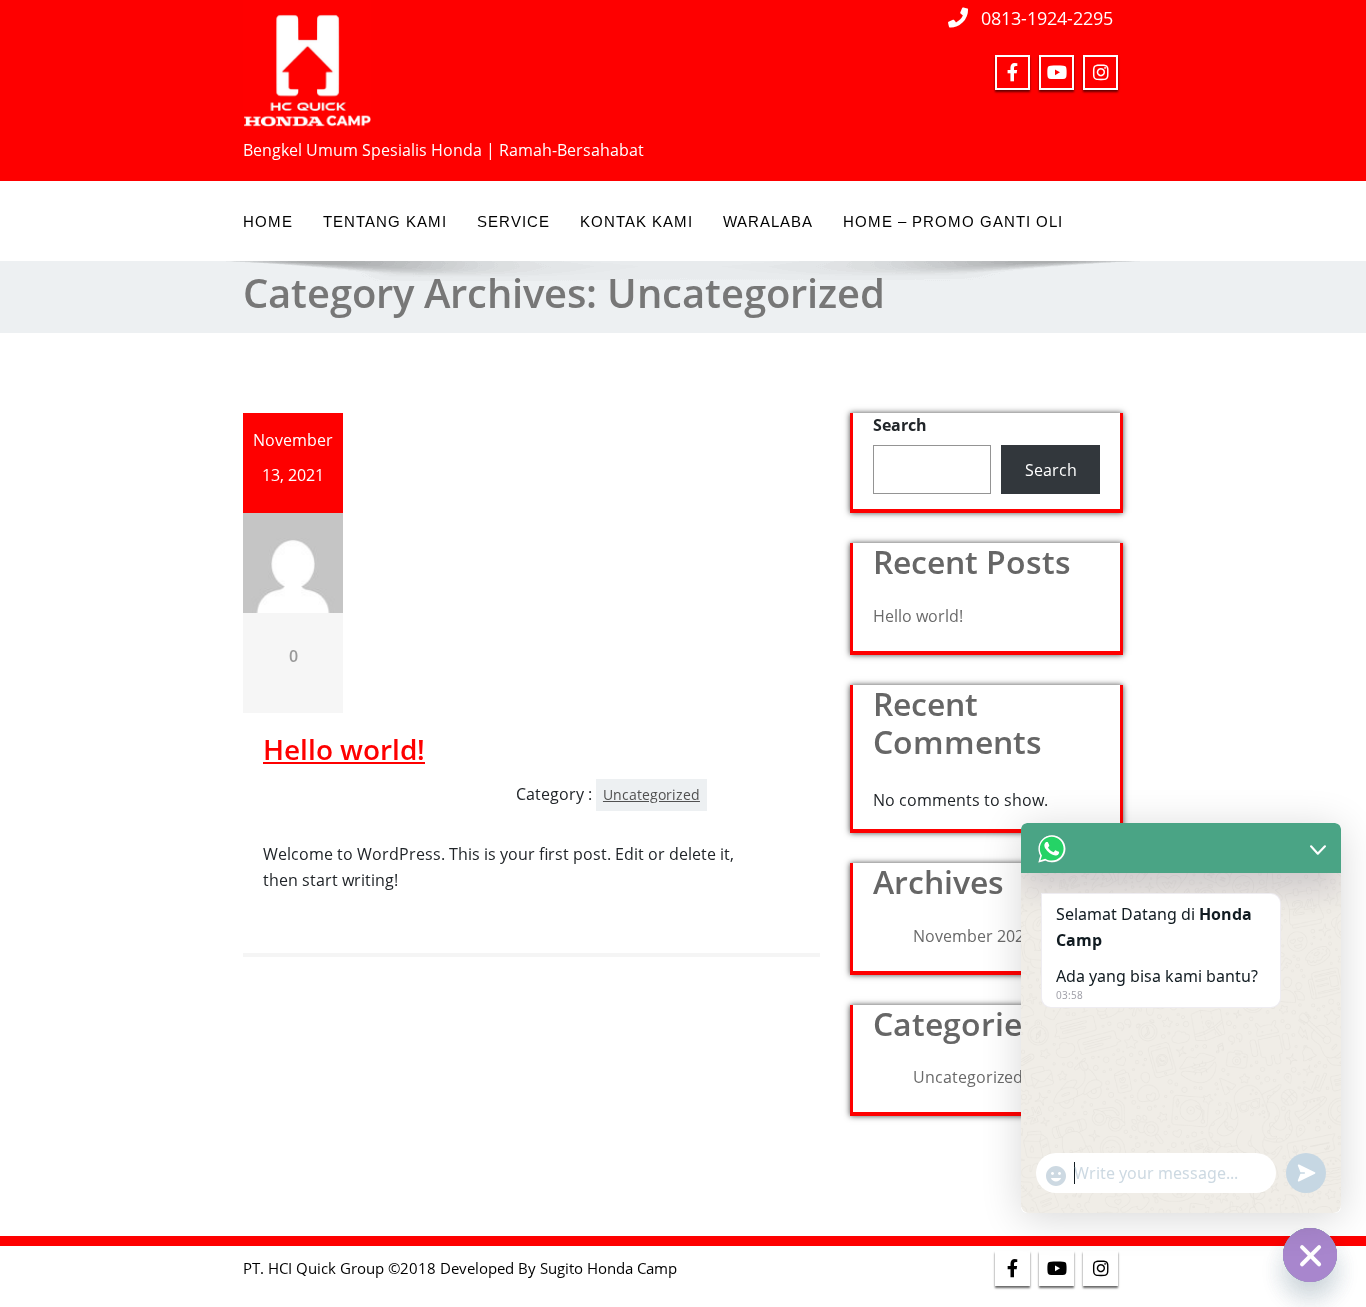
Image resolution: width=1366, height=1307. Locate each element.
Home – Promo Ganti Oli (953, 221)
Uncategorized (651, 794)
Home (268, 221)
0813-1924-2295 (1047, 18)
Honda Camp (632, 1268)
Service (513, 221)
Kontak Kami (636, 221)
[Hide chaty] (1310, 1255)
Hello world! (344, 749)
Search (900, 425)
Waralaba (768, 221)
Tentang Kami (385, 221)
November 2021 (973, 936)
